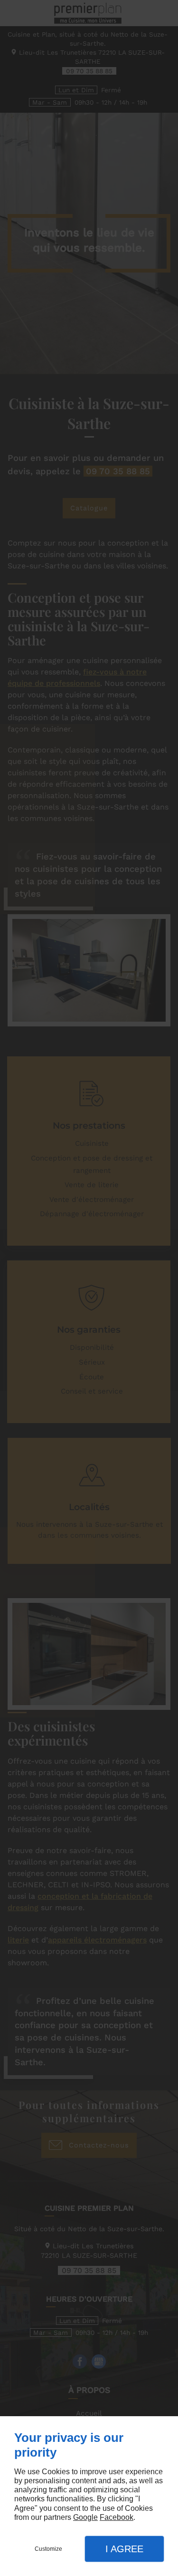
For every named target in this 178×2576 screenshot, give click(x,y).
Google (85, 2517)
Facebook (117, 2517)
